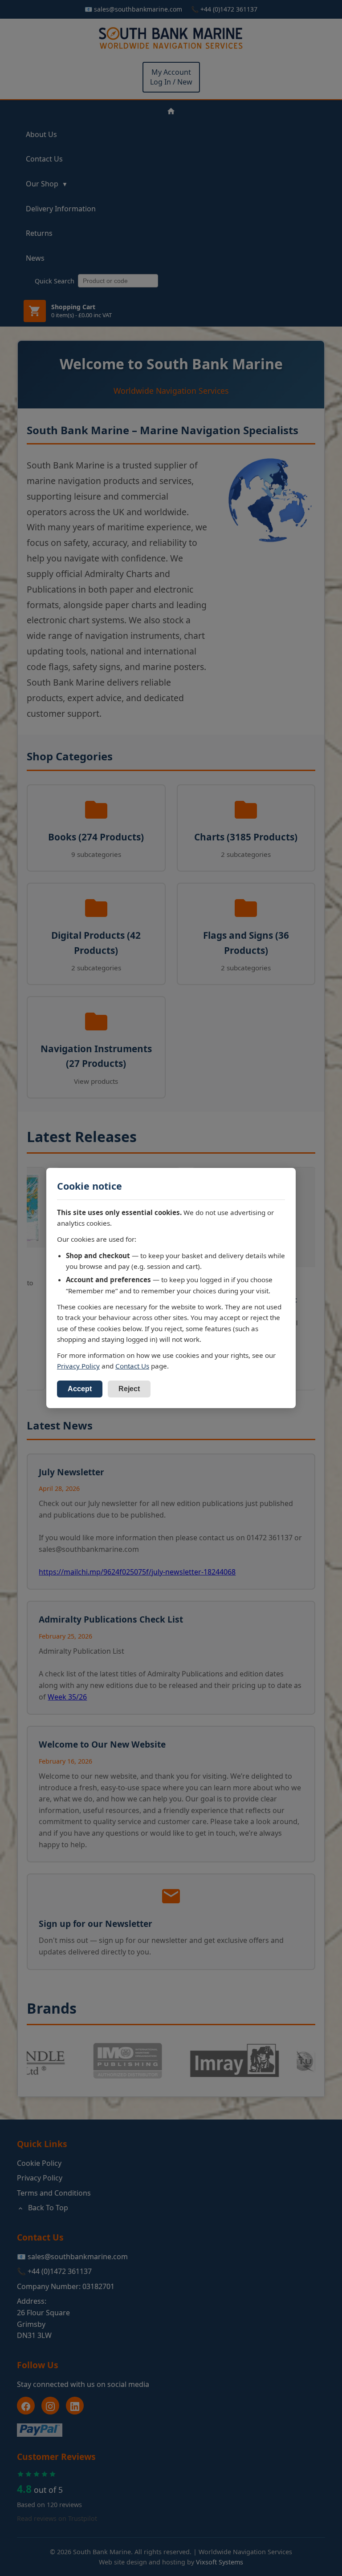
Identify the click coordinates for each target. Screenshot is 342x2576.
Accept (80, 1389)
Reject (129, 1389)
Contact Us (132, 1366)
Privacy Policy (78, 1366)
